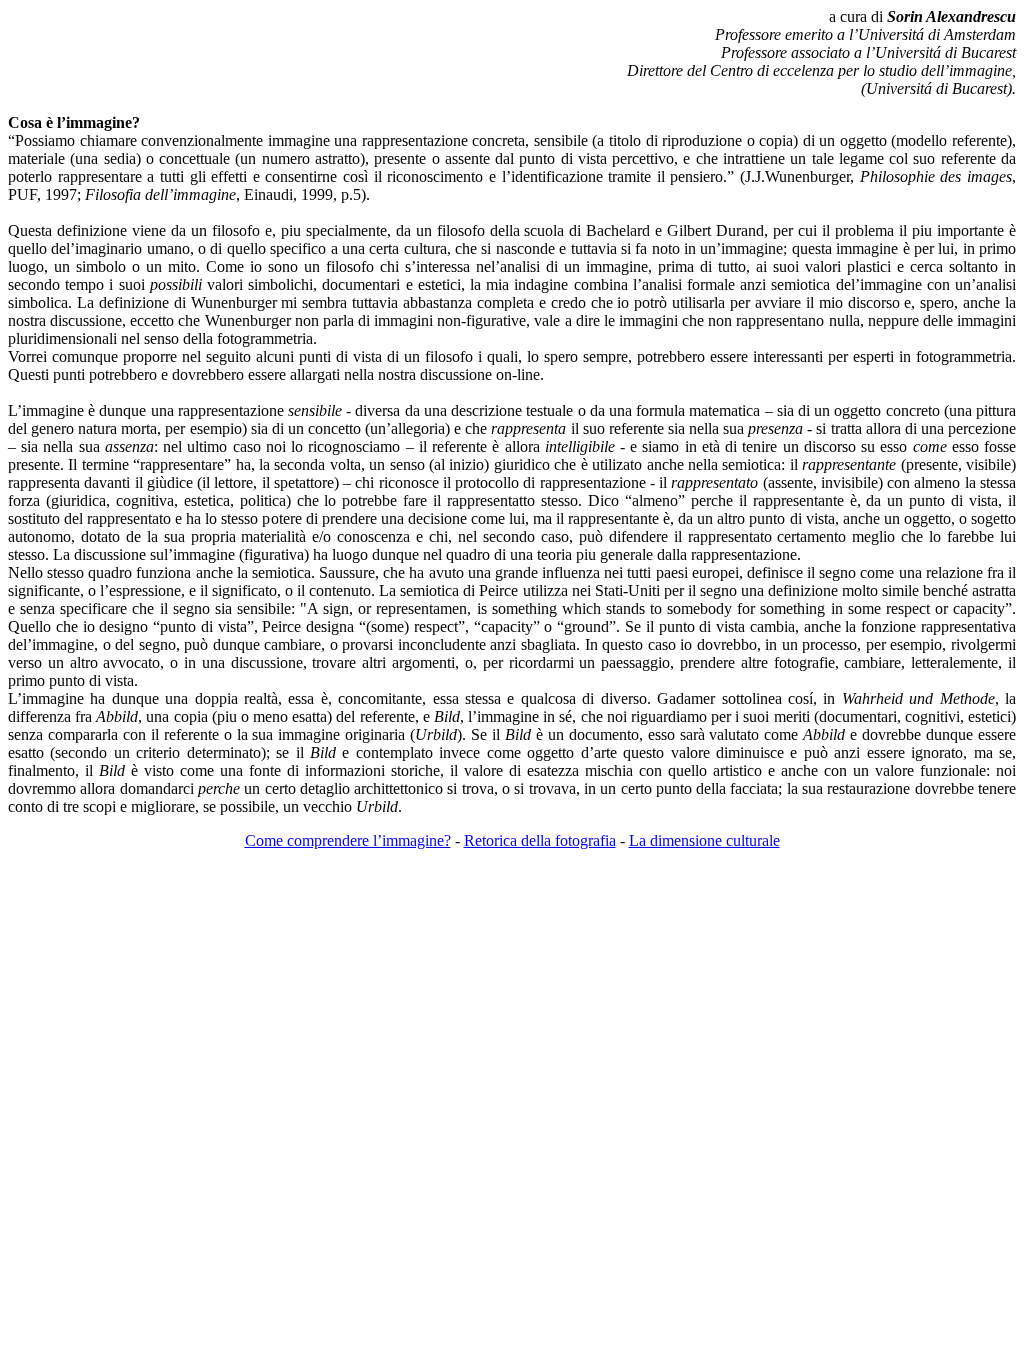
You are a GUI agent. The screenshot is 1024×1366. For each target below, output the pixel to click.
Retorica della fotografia (540, 840)
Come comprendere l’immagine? (348, 840)
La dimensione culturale (704, 840)
